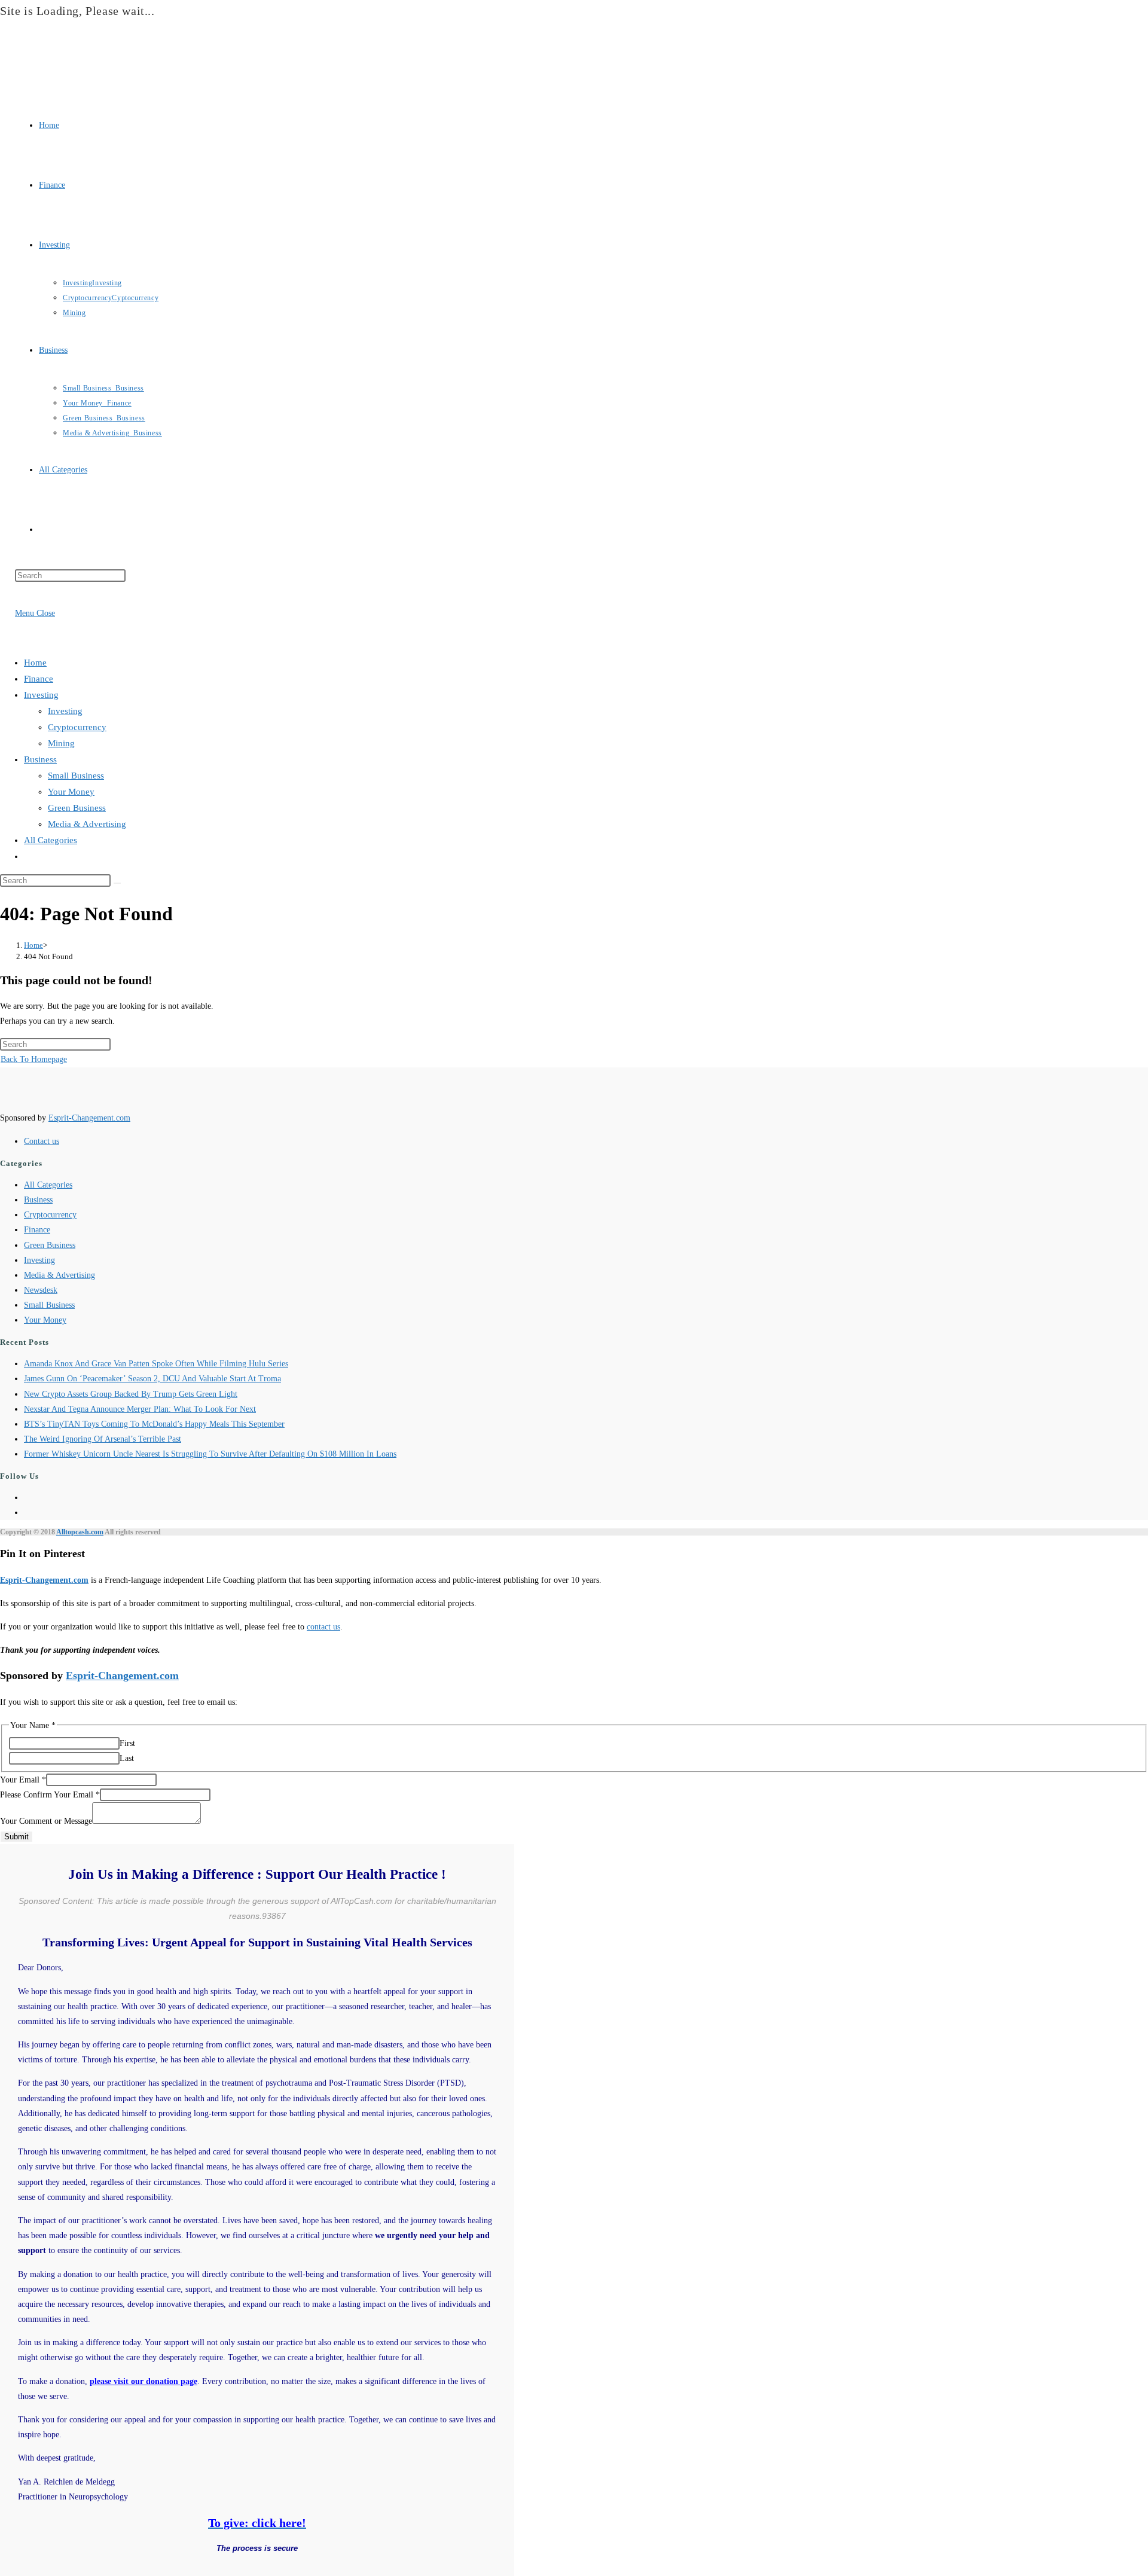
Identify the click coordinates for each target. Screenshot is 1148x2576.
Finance (39, 679)
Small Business (76, 776)
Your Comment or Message (46, 1821)
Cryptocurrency (77, 727)
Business (40, 759)
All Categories (51, 840)
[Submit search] (117, 883)
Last (127, 1758)
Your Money (71, 792)
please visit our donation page (143, 2381)
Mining (61, 743)
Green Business (77, 808)
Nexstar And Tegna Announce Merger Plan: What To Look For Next (140, 1409)
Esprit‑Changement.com (44, 1580)
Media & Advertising (87, 824)
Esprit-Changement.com (89, 1118)
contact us (323, 1627)
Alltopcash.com (80, 1532)
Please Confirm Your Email (50, 1795)
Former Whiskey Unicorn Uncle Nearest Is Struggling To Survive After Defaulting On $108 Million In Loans (210, 1454)
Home (35, 663)
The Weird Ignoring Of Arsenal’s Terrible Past (103, 1439)
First (127, 1743)
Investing (41, 695)
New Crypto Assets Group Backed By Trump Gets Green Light (131, 1394)
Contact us (42, 1141)
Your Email (23, 1780)
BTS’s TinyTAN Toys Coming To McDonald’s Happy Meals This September (154, 1424)
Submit (16, 1837)
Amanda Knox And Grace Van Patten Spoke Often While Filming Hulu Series (156, 1364)
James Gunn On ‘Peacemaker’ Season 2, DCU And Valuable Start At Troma (152, 1379)
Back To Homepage (34, 1059)
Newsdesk (41, 1290)
